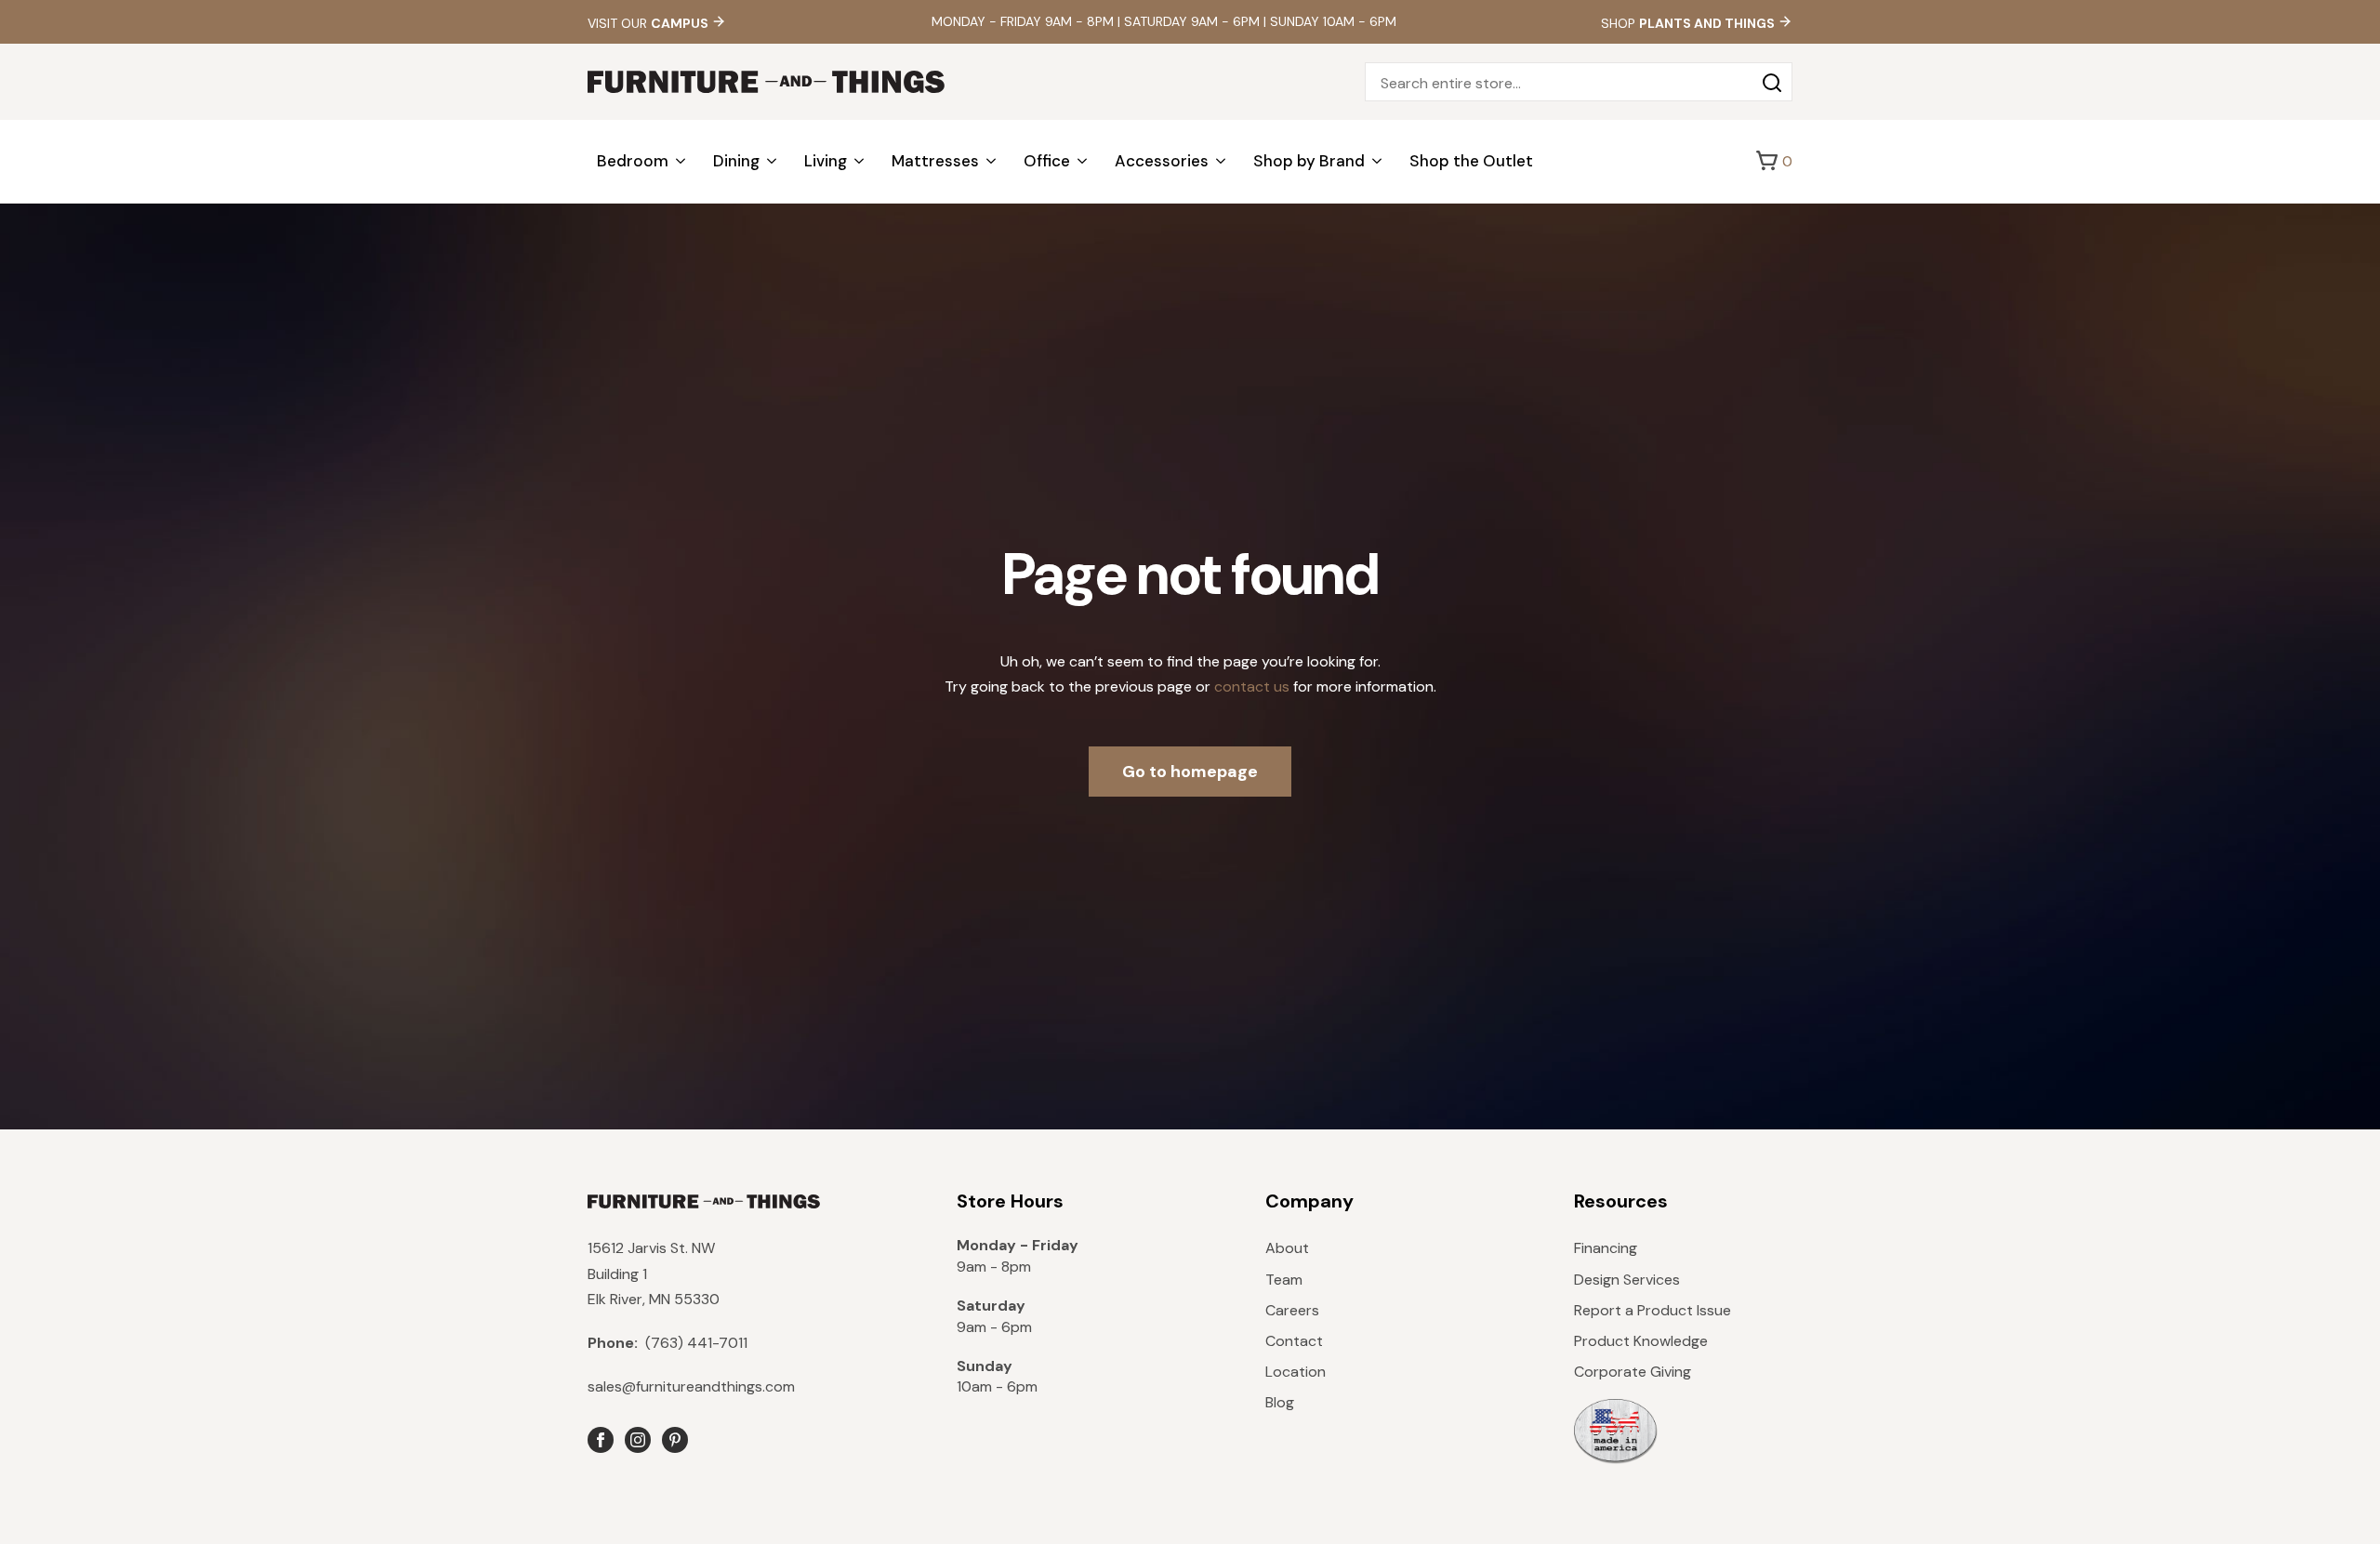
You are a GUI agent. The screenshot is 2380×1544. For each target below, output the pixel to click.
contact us (1252, 686)
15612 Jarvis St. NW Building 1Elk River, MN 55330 (654, 1273)
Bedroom (633, 161)
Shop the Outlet (1471, 161)
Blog (1280, 1402)
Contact (1294, 1341)
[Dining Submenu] (773, 161)
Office (1047, 161)
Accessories (1162, 161)
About (1287, 1248)
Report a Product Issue (1653, 1310)
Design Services (1627, 1280)
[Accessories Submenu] (1222, 161)
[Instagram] (638, 1440)
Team (1284, 1280)
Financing (1606, 1248)
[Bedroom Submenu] (681, 161)
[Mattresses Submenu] (992, 161)
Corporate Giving (1633, 1372)
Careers (1292, 1310)
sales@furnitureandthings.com (691, 1386)
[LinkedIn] (675, 1440)
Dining (736, 161)
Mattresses (935, 161)
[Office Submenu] (1083, 161)
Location (1296, 1372)
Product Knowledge (1641, 1341)
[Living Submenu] (860, 161)
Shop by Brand (1309, 161)
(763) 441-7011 (668, 1343)
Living (826, 161)
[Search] (1772, 83)
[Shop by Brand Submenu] (1378, 161)
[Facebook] (601, 1440)
